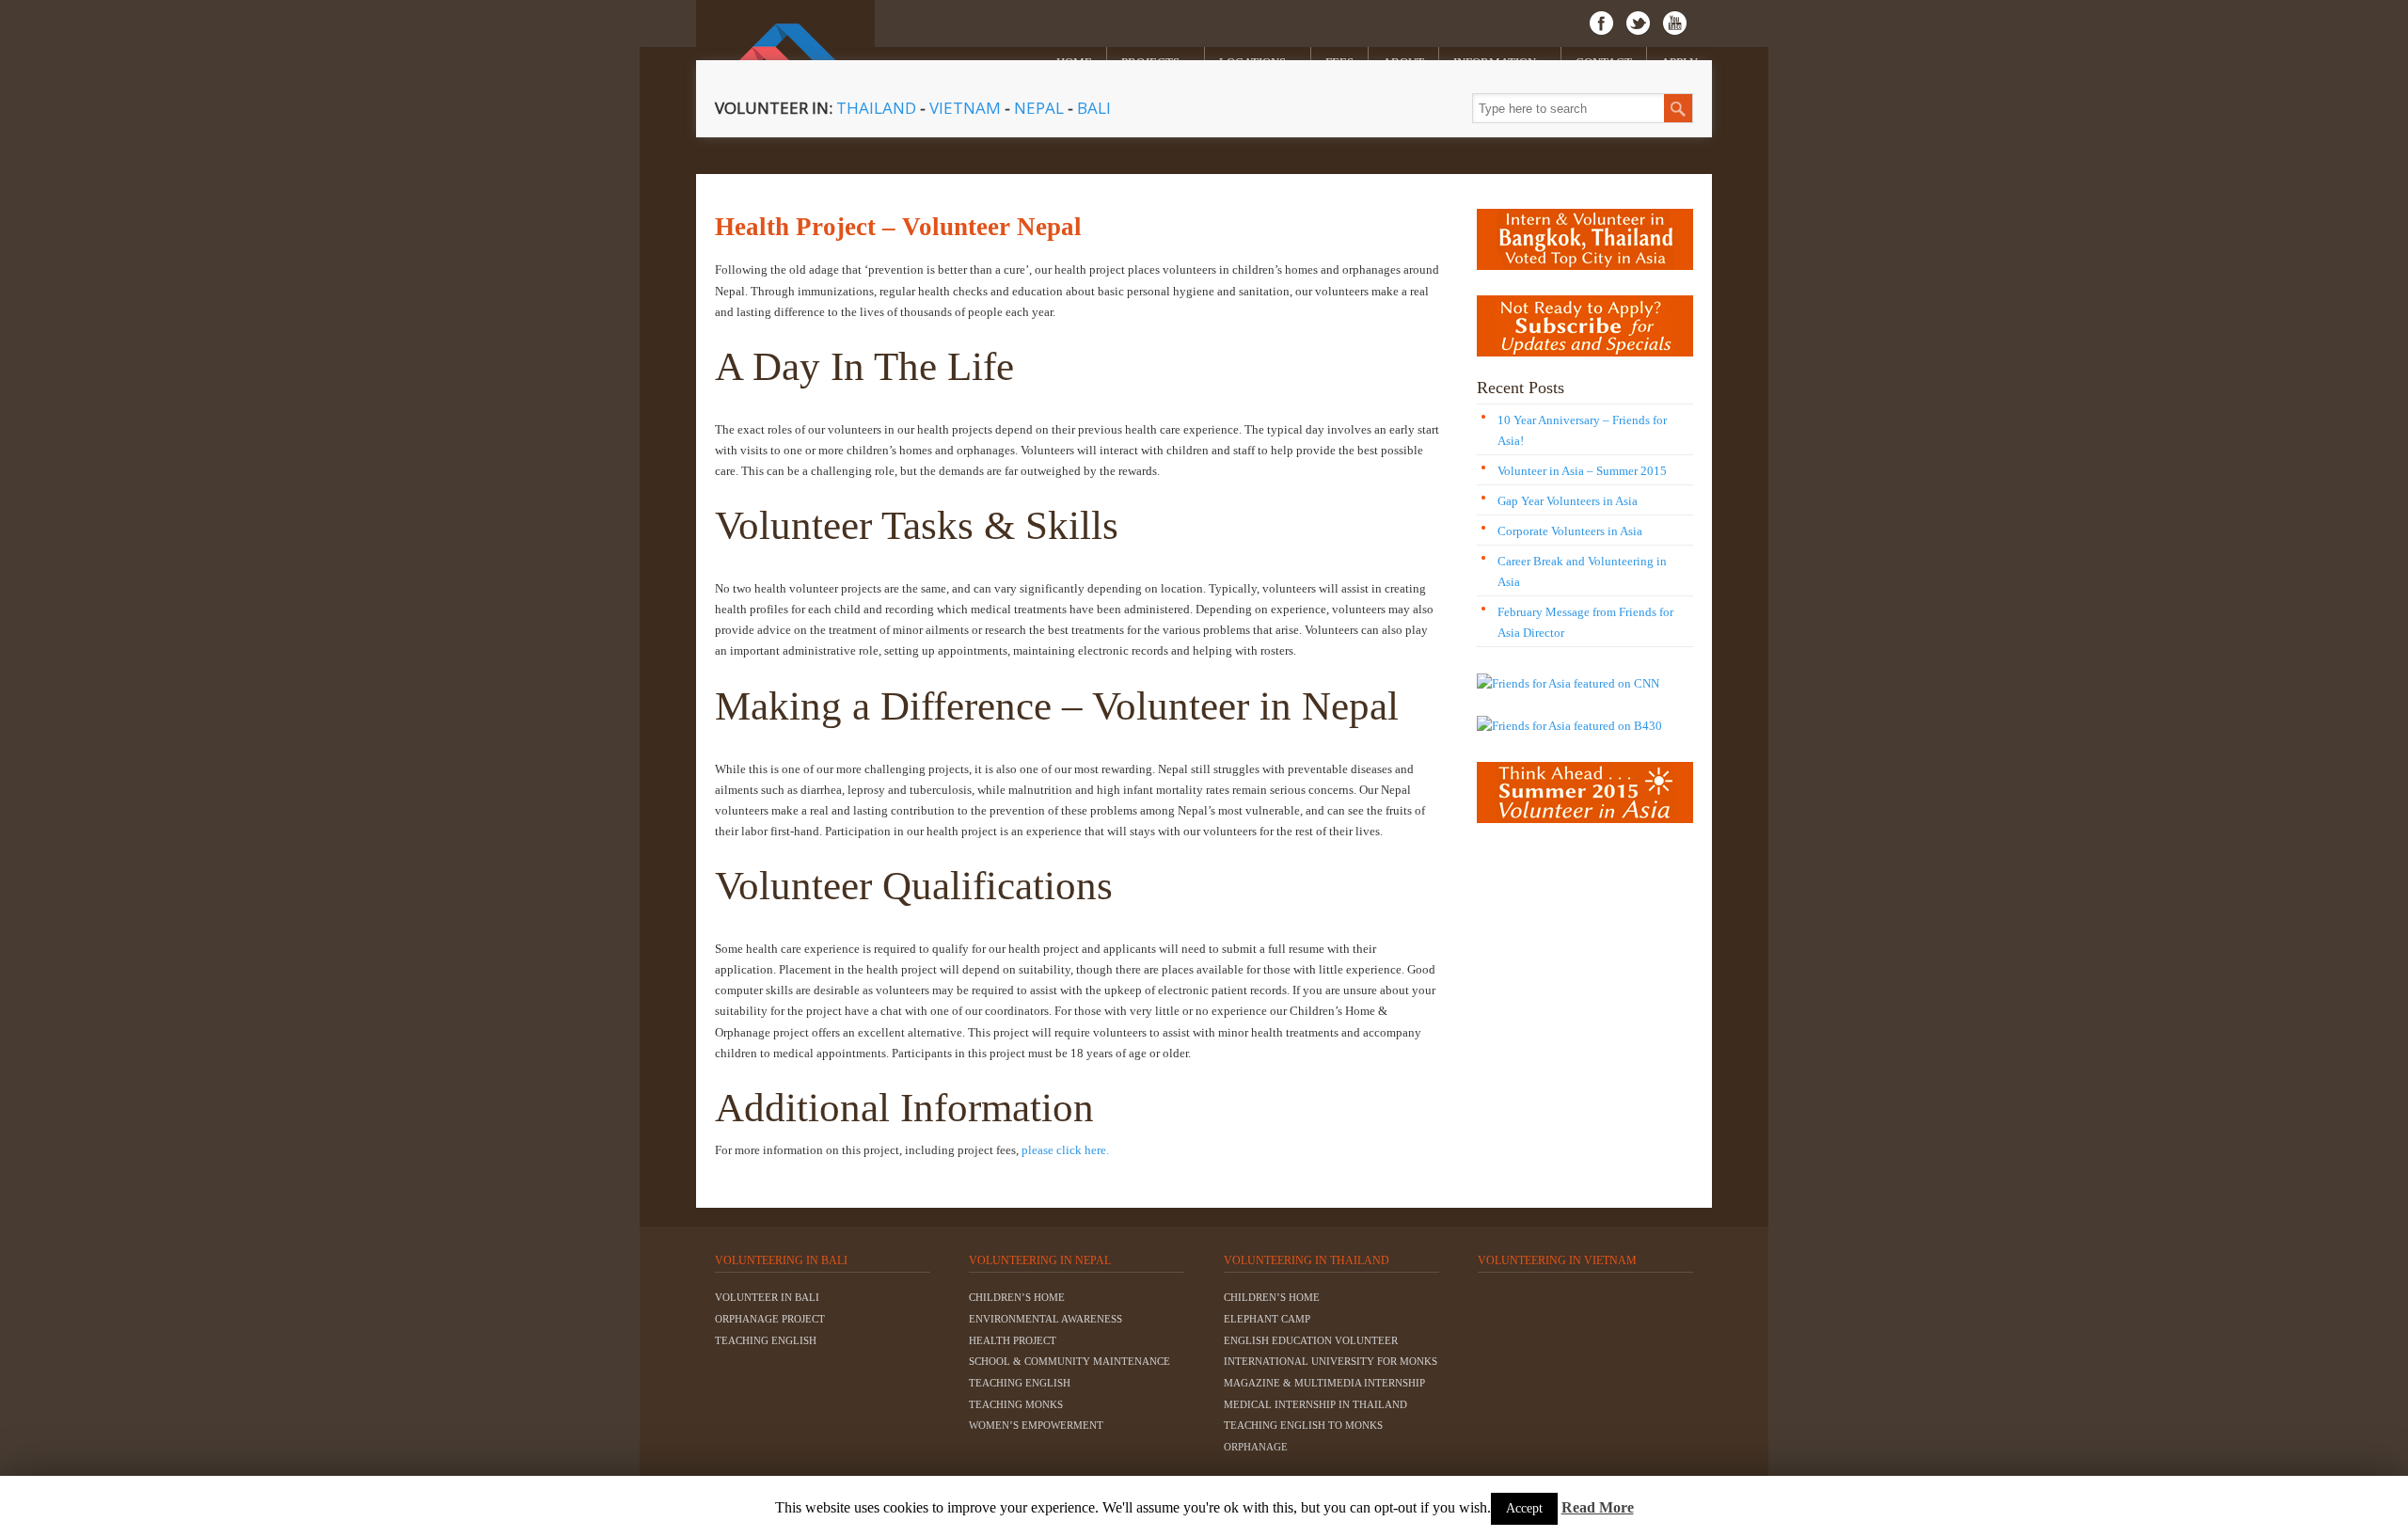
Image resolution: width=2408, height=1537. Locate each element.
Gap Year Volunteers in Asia (1568, 501)
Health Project (1013, 1340)
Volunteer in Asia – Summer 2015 (1582, 471)
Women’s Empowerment (1036, 1425)
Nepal (1039, 108)
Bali (1094, 108)
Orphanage (1256, 1447)
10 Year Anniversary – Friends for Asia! (1582, 430)
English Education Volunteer (1311, 1340)
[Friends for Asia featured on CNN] (1568, 683)
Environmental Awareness (1046, 1319)
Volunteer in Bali (767, 1297)
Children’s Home (1017, 1297)
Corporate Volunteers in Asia (1570, 531)
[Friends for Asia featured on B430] (1569, 726)
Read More (1598, 1507)
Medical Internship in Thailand (1315, 1404)
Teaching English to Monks (1303, 1425)
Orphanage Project (770, 1319)
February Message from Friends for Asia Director (1585, 622)
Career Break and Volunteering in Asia (1582, 571)
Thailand (876, 108)
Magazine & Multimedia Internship (1324, 1383)
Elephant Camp (1267, 1319)
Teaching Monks (1016, 1404)
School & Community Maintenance (1069, 1361)
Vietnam (967, 108)
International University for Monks (1331, 1361)
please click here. (1065, 1150)
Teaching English (766, 1340)
